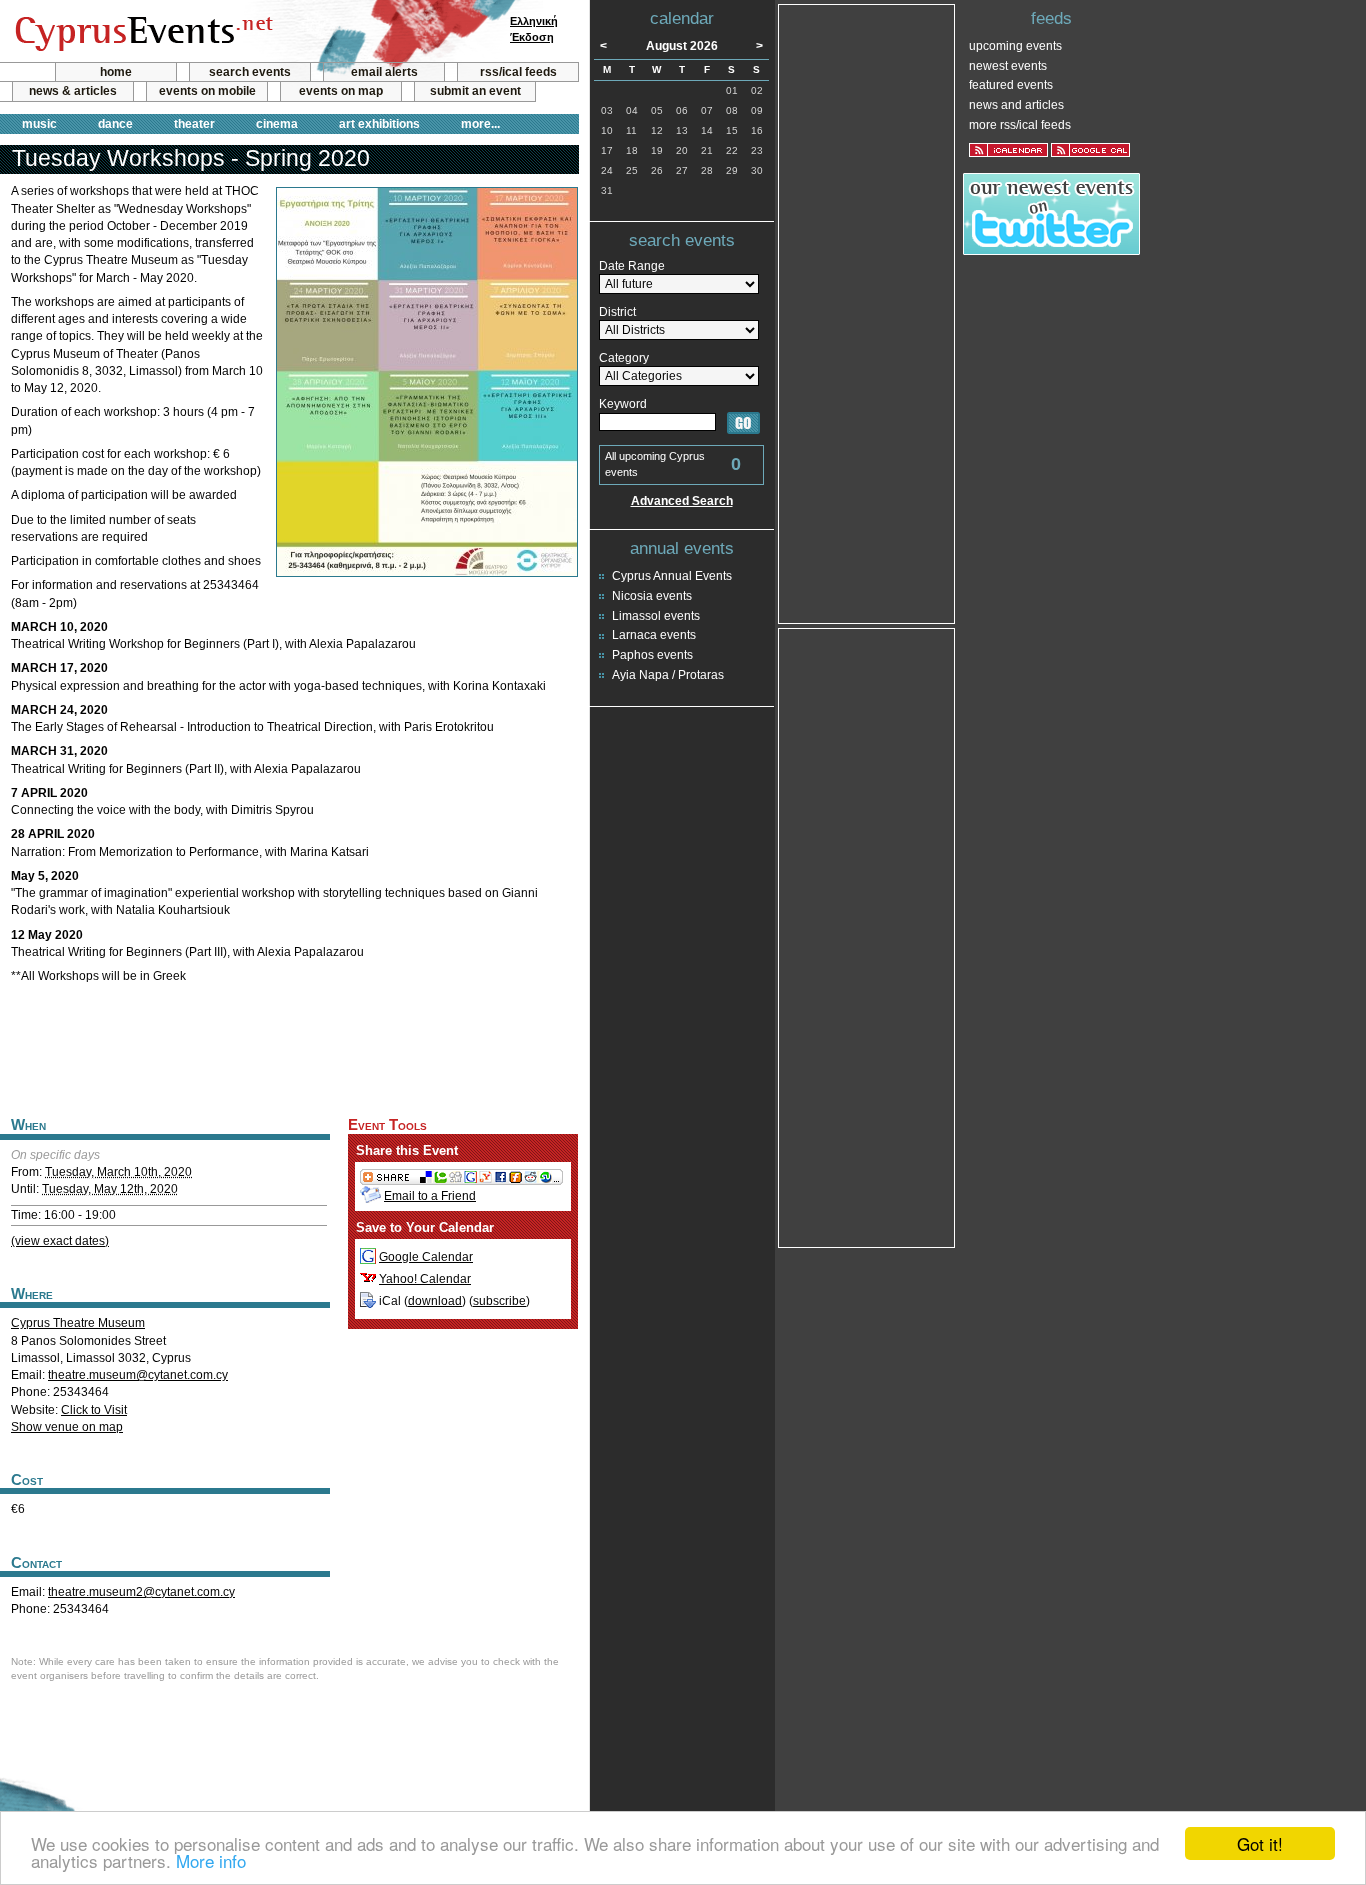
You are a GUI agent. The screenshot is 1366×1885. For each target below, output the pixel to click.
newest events (1008, 66)
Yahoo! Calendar (425, 1279)
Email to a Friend (430, 1196)
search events (250, 72)
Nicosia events (652, 596)
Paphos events (652, 655)
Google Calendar (426, 1257)
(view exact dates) (60, 1241)
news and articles (1016, 105)
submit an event (475, 91)
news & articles (73, 91)
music (39, 124)
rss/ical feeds (518, 72)
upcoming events (1015, 46)
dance (115, 124)
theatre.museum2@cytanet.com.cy (141, 1592)
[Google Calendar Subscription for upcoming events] (1090, 150)
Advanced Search (682, 501)
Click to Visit (94, 1410)
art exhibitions (379, 124)
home (116, 72)
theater (194, 124)
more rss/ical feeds (1020, 125)
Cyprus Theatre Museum (78, 1323)
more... (480, 124)
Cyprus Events (141, 32)
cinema (277, 124)
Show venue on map (67, 1427)
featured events (1011, 85)
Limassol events (656, 616)
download (435, 1301)
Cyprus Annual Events (672, 576)
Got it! (1260, 1843)
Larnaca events (654, 635)
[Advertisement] (289, 1047)
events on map (341, 91)
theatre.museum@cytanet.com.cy (138, 1375)
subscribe (499, 1301)
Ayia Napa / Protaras (668, 675)
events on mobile (207, 91)
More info (211, 1860)
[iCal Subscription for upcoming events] (1008, 150)
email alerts (384, 72)
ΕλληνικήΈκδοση (534, 29)
